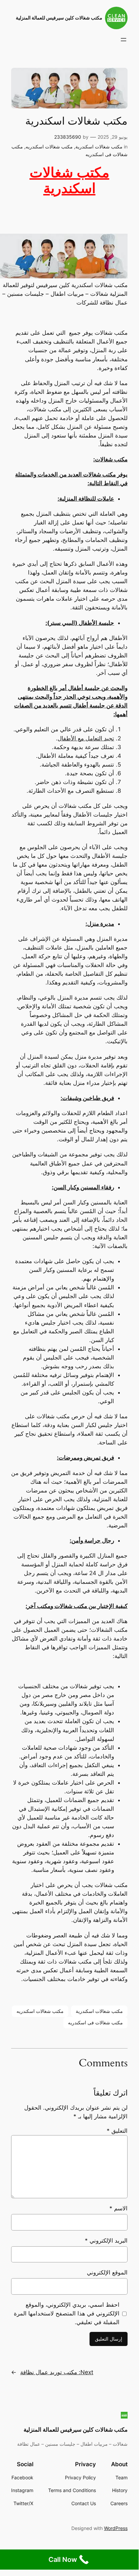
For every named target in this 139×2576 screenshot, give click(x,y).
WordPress (116, 2528)
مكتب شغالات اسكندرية (99, 147)
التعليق (117, 2131)
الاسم (118, 2208)
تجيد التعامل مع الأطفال (86, 738)
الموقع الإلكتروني (107, 2272)
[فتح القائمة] (124, 40)
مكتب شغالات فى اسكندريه (95, 2022)
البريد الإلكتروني (106, 2241)
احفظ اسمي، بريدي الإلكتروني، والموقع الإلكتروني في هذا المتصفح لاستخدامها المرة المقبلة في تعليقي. (67, 2313)
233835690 (68, 137)
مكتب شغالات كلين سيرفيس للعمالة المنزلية (59, 18)
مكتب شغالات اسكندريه (49, 147)
